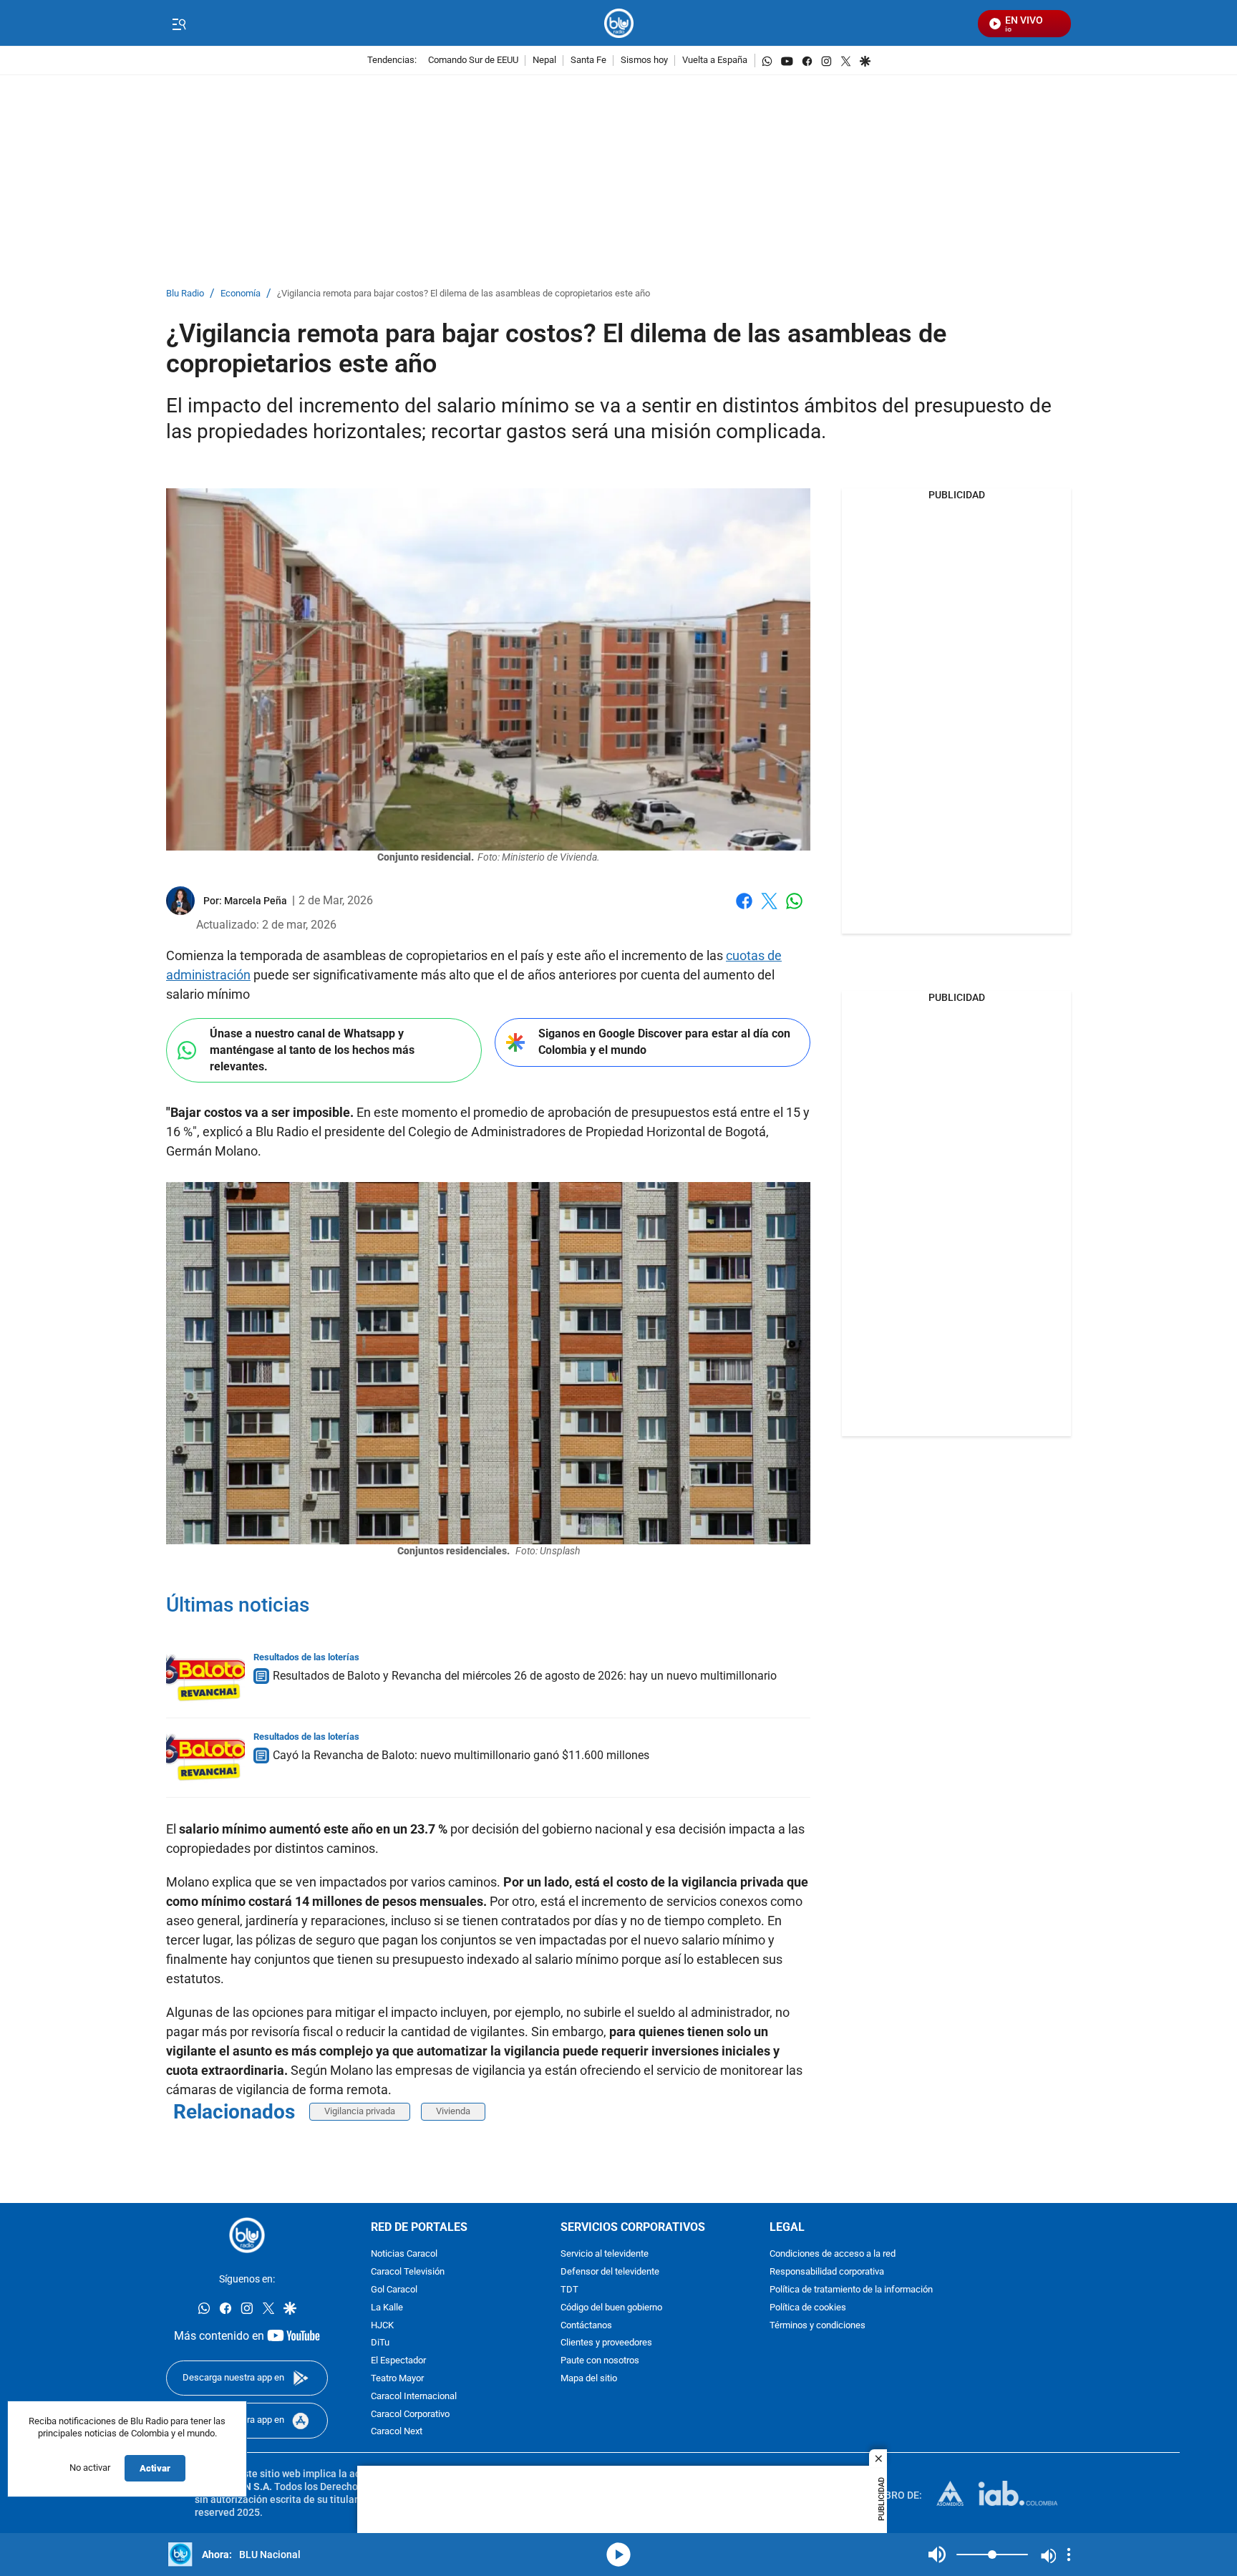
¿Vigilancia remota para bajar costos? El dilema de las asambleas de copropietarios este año (464, 294)
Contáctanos (586, 2325)
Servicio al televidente (605, 2254)
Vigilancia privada (360, 2111)
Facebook (744, 910)
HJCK (382, 2325)
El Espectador (398, 2361)
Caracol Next (397, 2432)
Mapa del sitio (589, 2378)
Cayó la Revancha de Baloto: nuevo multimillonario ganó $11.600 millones (461, 1755)
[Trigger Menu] (179, 24)
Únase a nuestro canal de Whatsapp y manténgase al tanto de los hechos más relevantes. (312, 1050)
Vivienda (453, 2111)
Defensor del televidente (610, 2272)
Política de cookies (808, 2307)
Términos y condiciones (818, 2325)
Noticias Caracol (404, 2254)
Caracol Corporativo (410, 2414)
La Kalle (387, 2307)
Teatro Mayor (397, 2378)
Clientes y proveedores (606, 2343)
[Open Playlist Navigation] (1069, 2555)
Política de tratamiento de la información (851, 2289)
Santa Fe (588, 60)
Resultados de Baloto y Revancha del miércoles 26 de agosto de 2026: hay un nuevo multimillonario (525, 1676)
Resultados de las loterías (306, 1657)
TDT (569, 2289)
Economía (241, 294)
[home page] (619, 23)
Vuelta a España (715, 60)
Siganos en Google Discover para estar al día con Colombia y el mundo (664, 1042)
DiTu (380, 2343)
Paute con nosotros (600, 2361)
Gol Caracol (394, 2289)
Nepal (544, 60)
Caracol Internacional (414, 2396)
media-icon (618, 2555)
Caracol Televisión (408, 2272)
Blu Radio (185, 294)
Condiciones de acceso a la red (833, 2254)
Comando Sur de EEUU (473, 60)
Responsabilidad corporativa (827, 2272)
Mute (937, 2555)
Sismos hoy (644, 60)
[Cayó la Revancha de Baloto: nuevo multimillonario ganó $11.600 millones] (205, 1758)
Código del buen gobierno (611, 2307)
